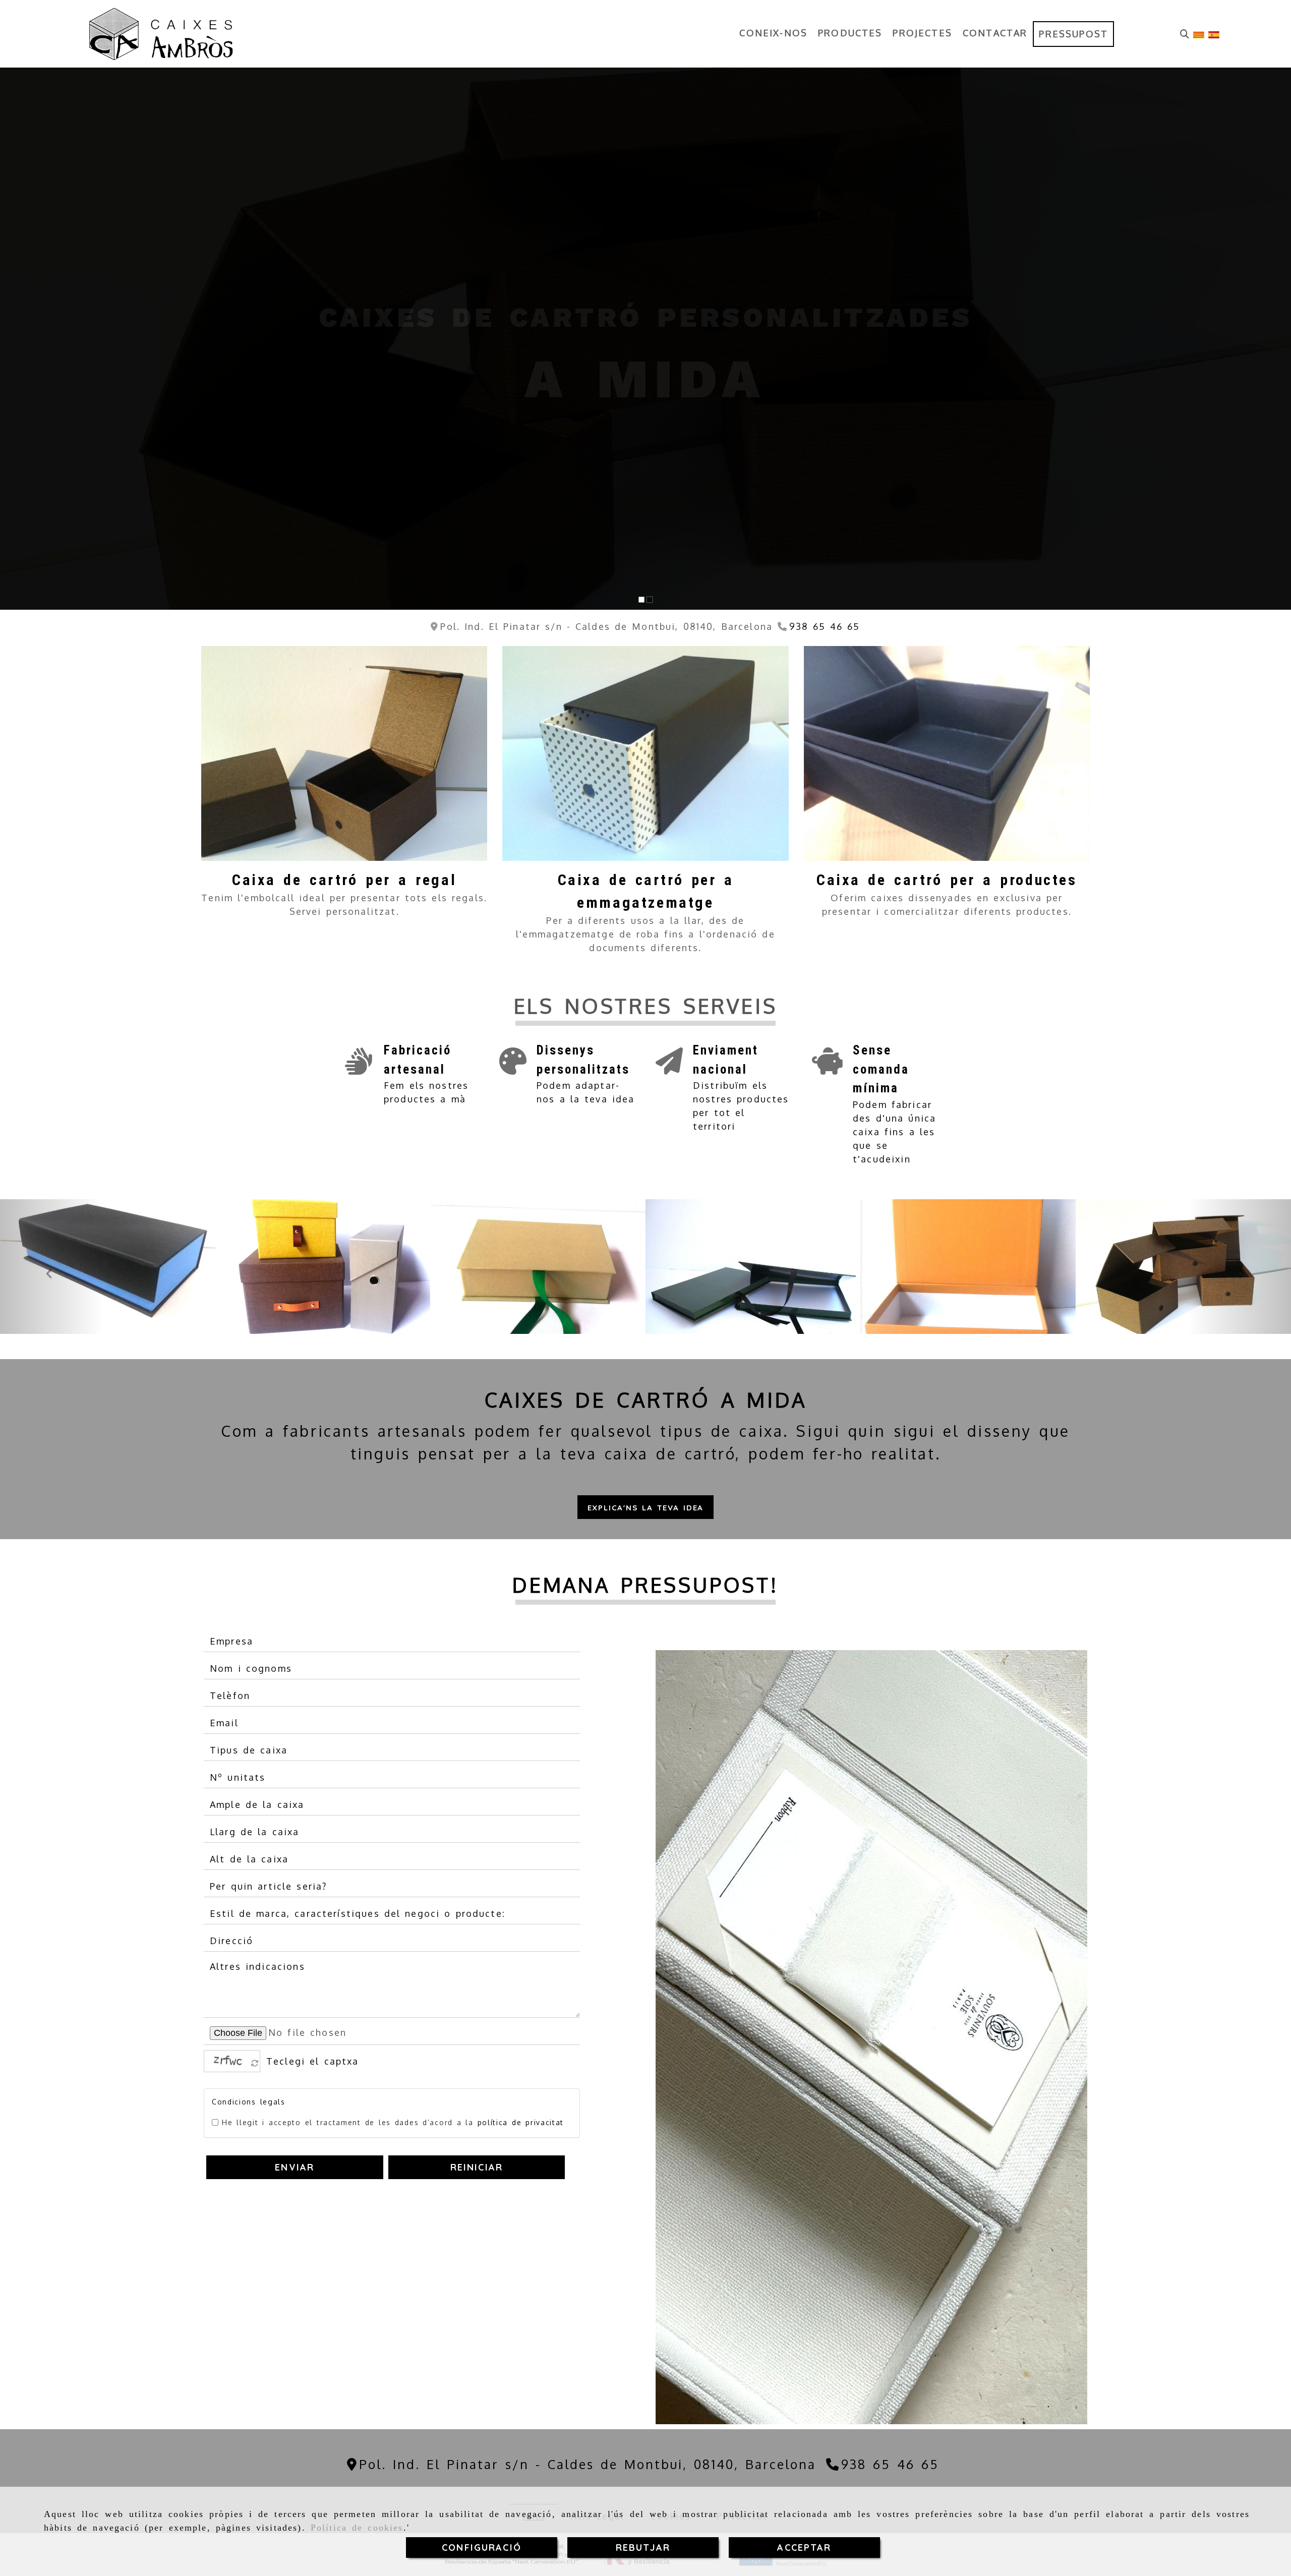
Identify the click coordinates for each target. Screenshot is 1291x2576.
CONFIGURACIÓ (482, 2548)
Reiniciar (477, 2167)
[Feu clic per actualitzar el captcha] (255, 2064)
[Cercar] (1185, 34)
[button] (646, 1507)
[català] (1199, 34)
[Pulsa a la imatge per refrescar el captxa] (229, 2061)
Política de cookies (357, 2528)
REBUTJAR (643, 2548)
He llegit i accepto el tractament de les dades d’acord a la (393, 2122)
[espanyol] (1214, 34)
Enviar (295, 2167)
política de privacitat (521, 2122)
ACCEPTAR (804, 2548)
